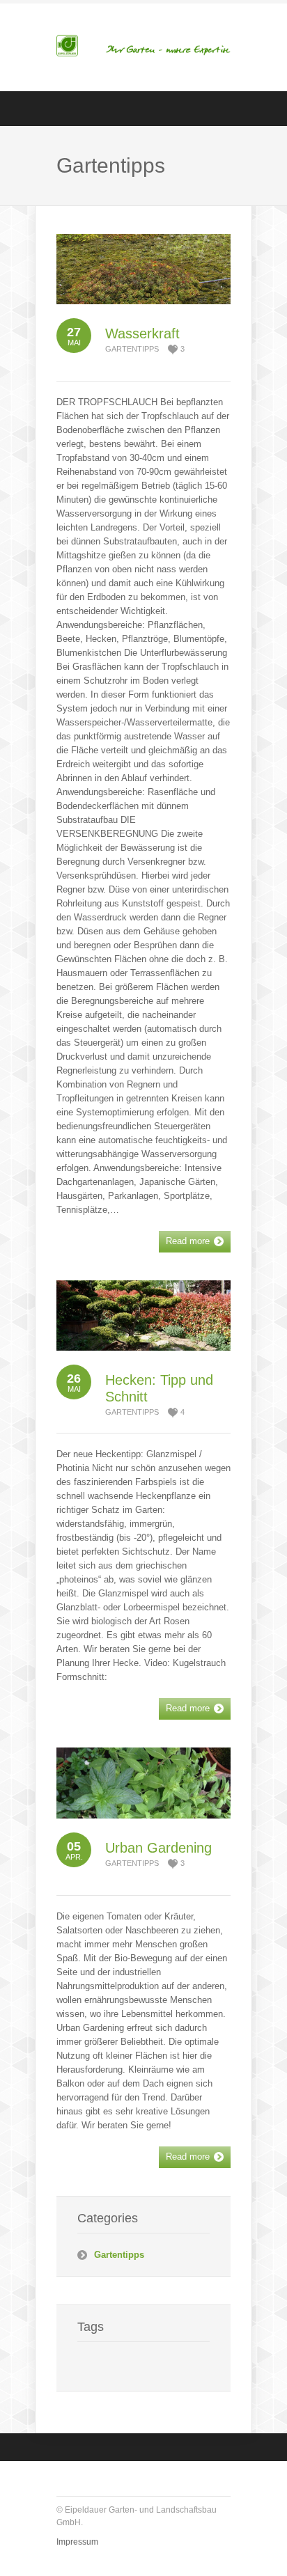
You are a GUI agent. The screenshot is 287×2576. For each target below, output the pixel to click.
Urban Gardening (158, 1848)
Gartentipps (132, 349)
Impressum (77, 2542)
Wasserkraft (142, 333)
